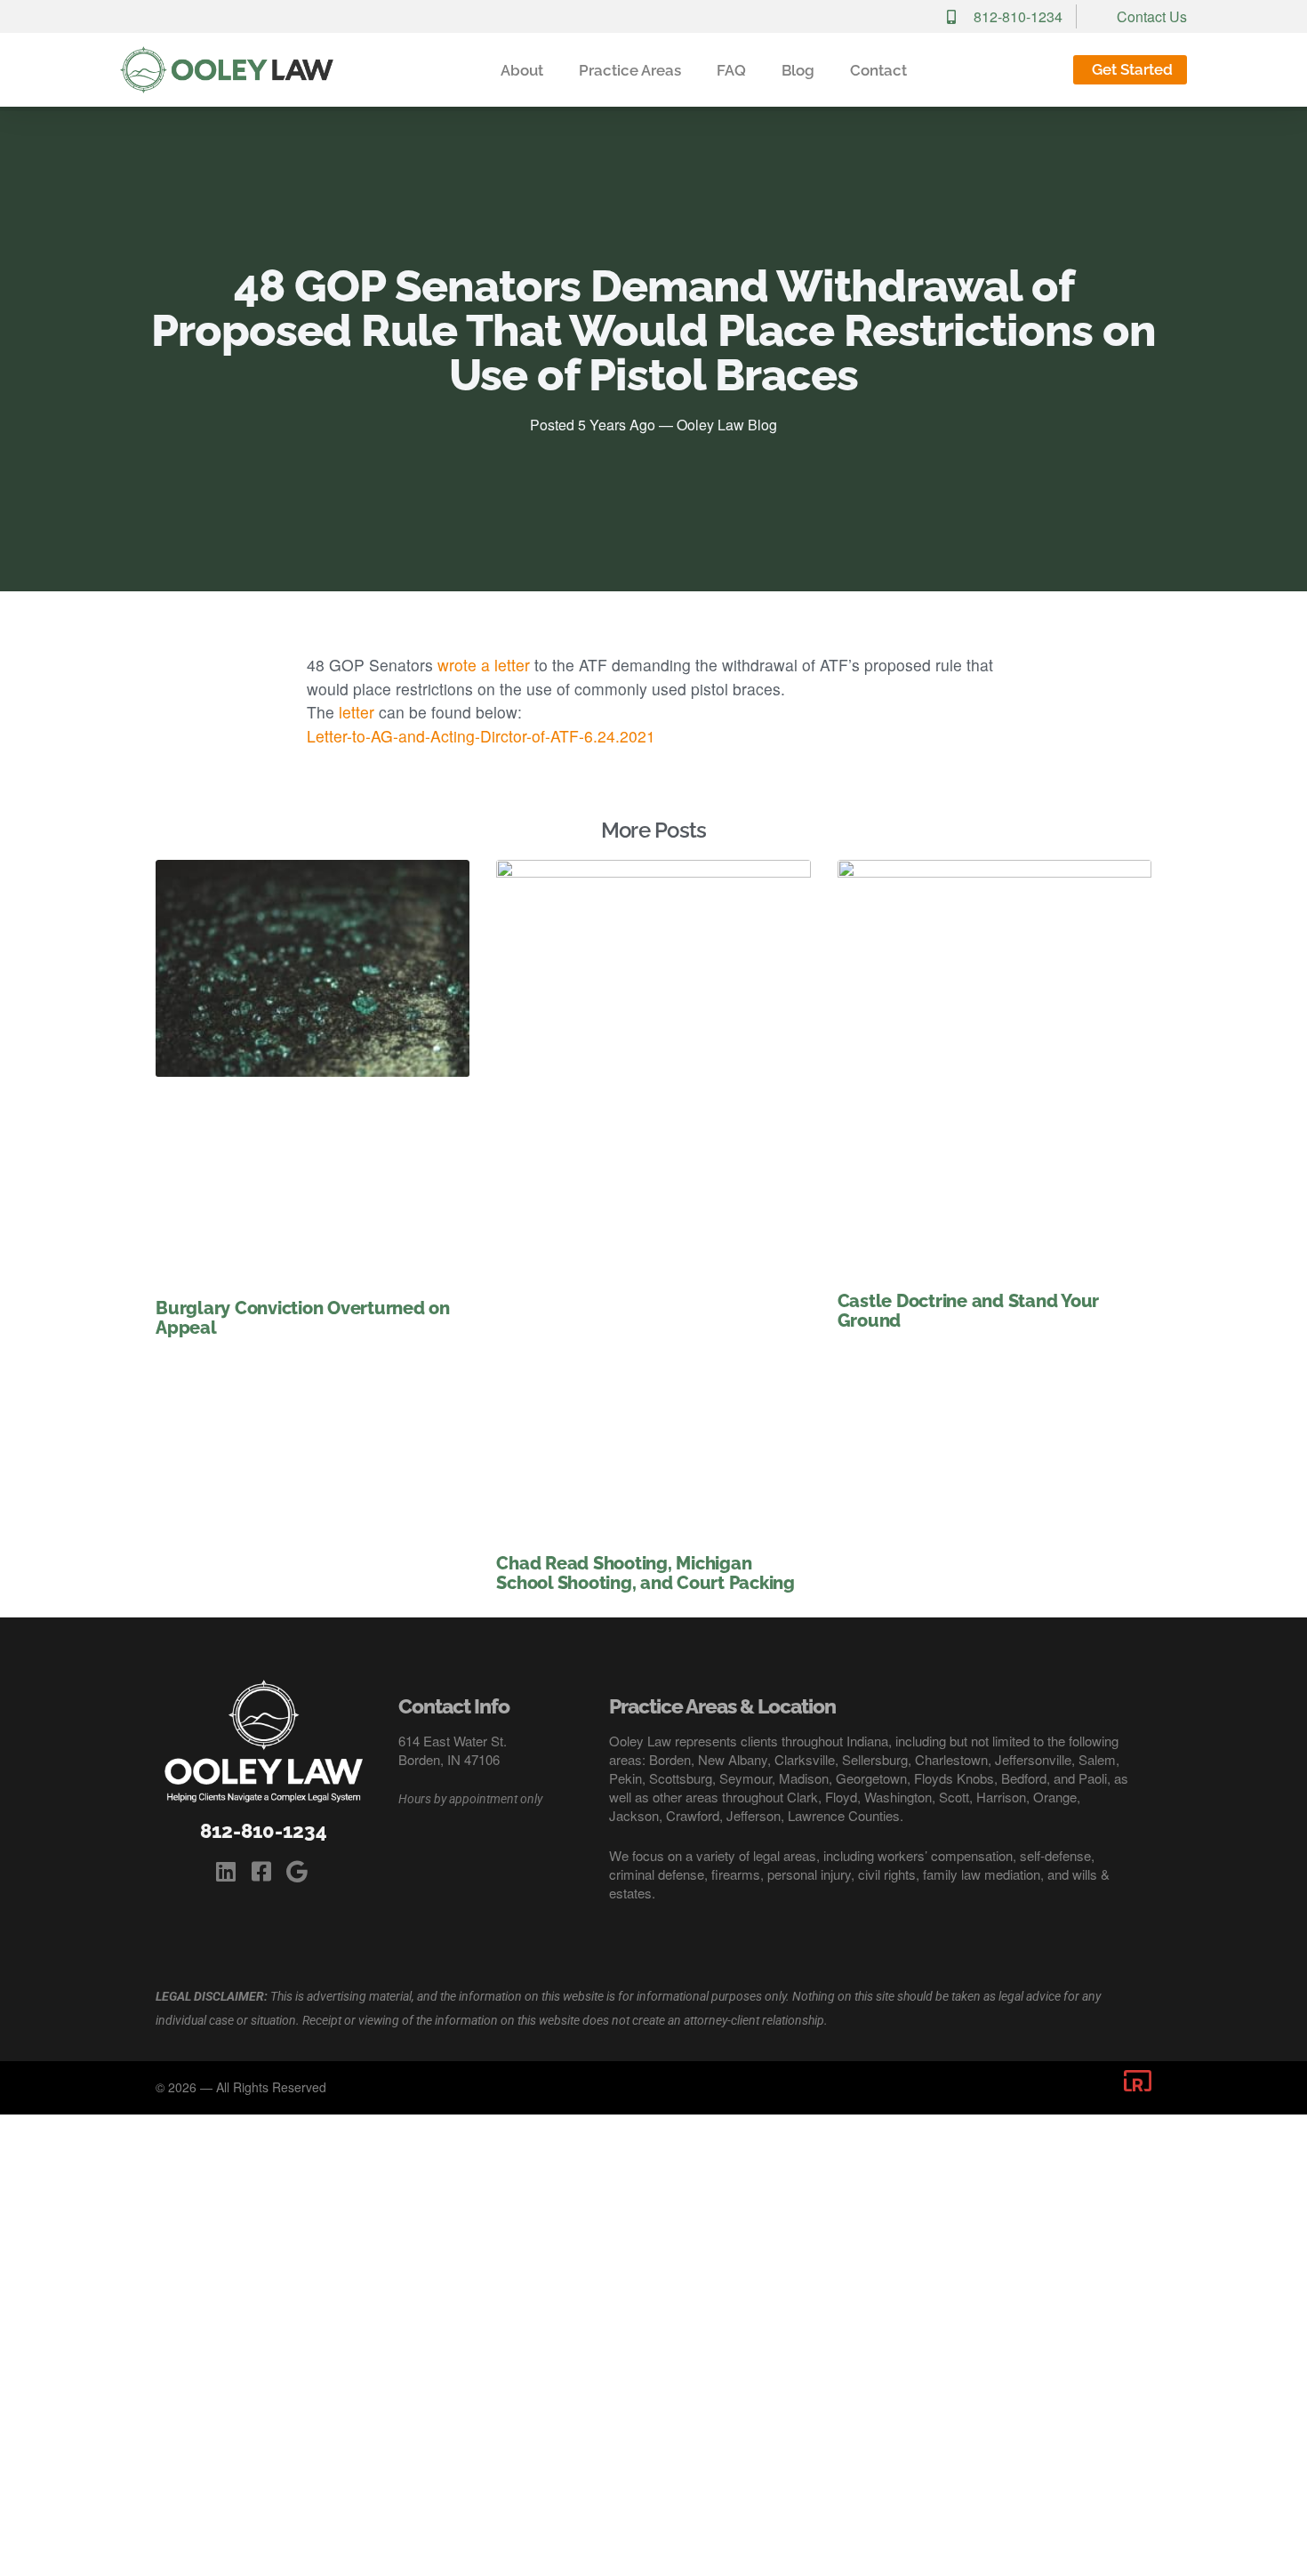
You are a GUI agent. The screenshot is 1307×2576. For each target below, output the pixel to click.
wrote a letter (484, 665)
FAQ (731, 70)
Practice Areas (630, 70)
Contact (878, 70)
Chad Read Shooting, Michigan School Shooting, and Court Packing (645, 1573)
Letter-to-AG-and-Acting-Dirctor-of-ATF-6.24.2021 (481, 736)
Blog (798, 70)
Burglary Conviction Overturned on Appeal (303, 1318)
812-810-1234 (264, 1831)
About (522, 70)
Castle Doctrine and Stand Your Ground (969, 1311)
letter (357, 712)
